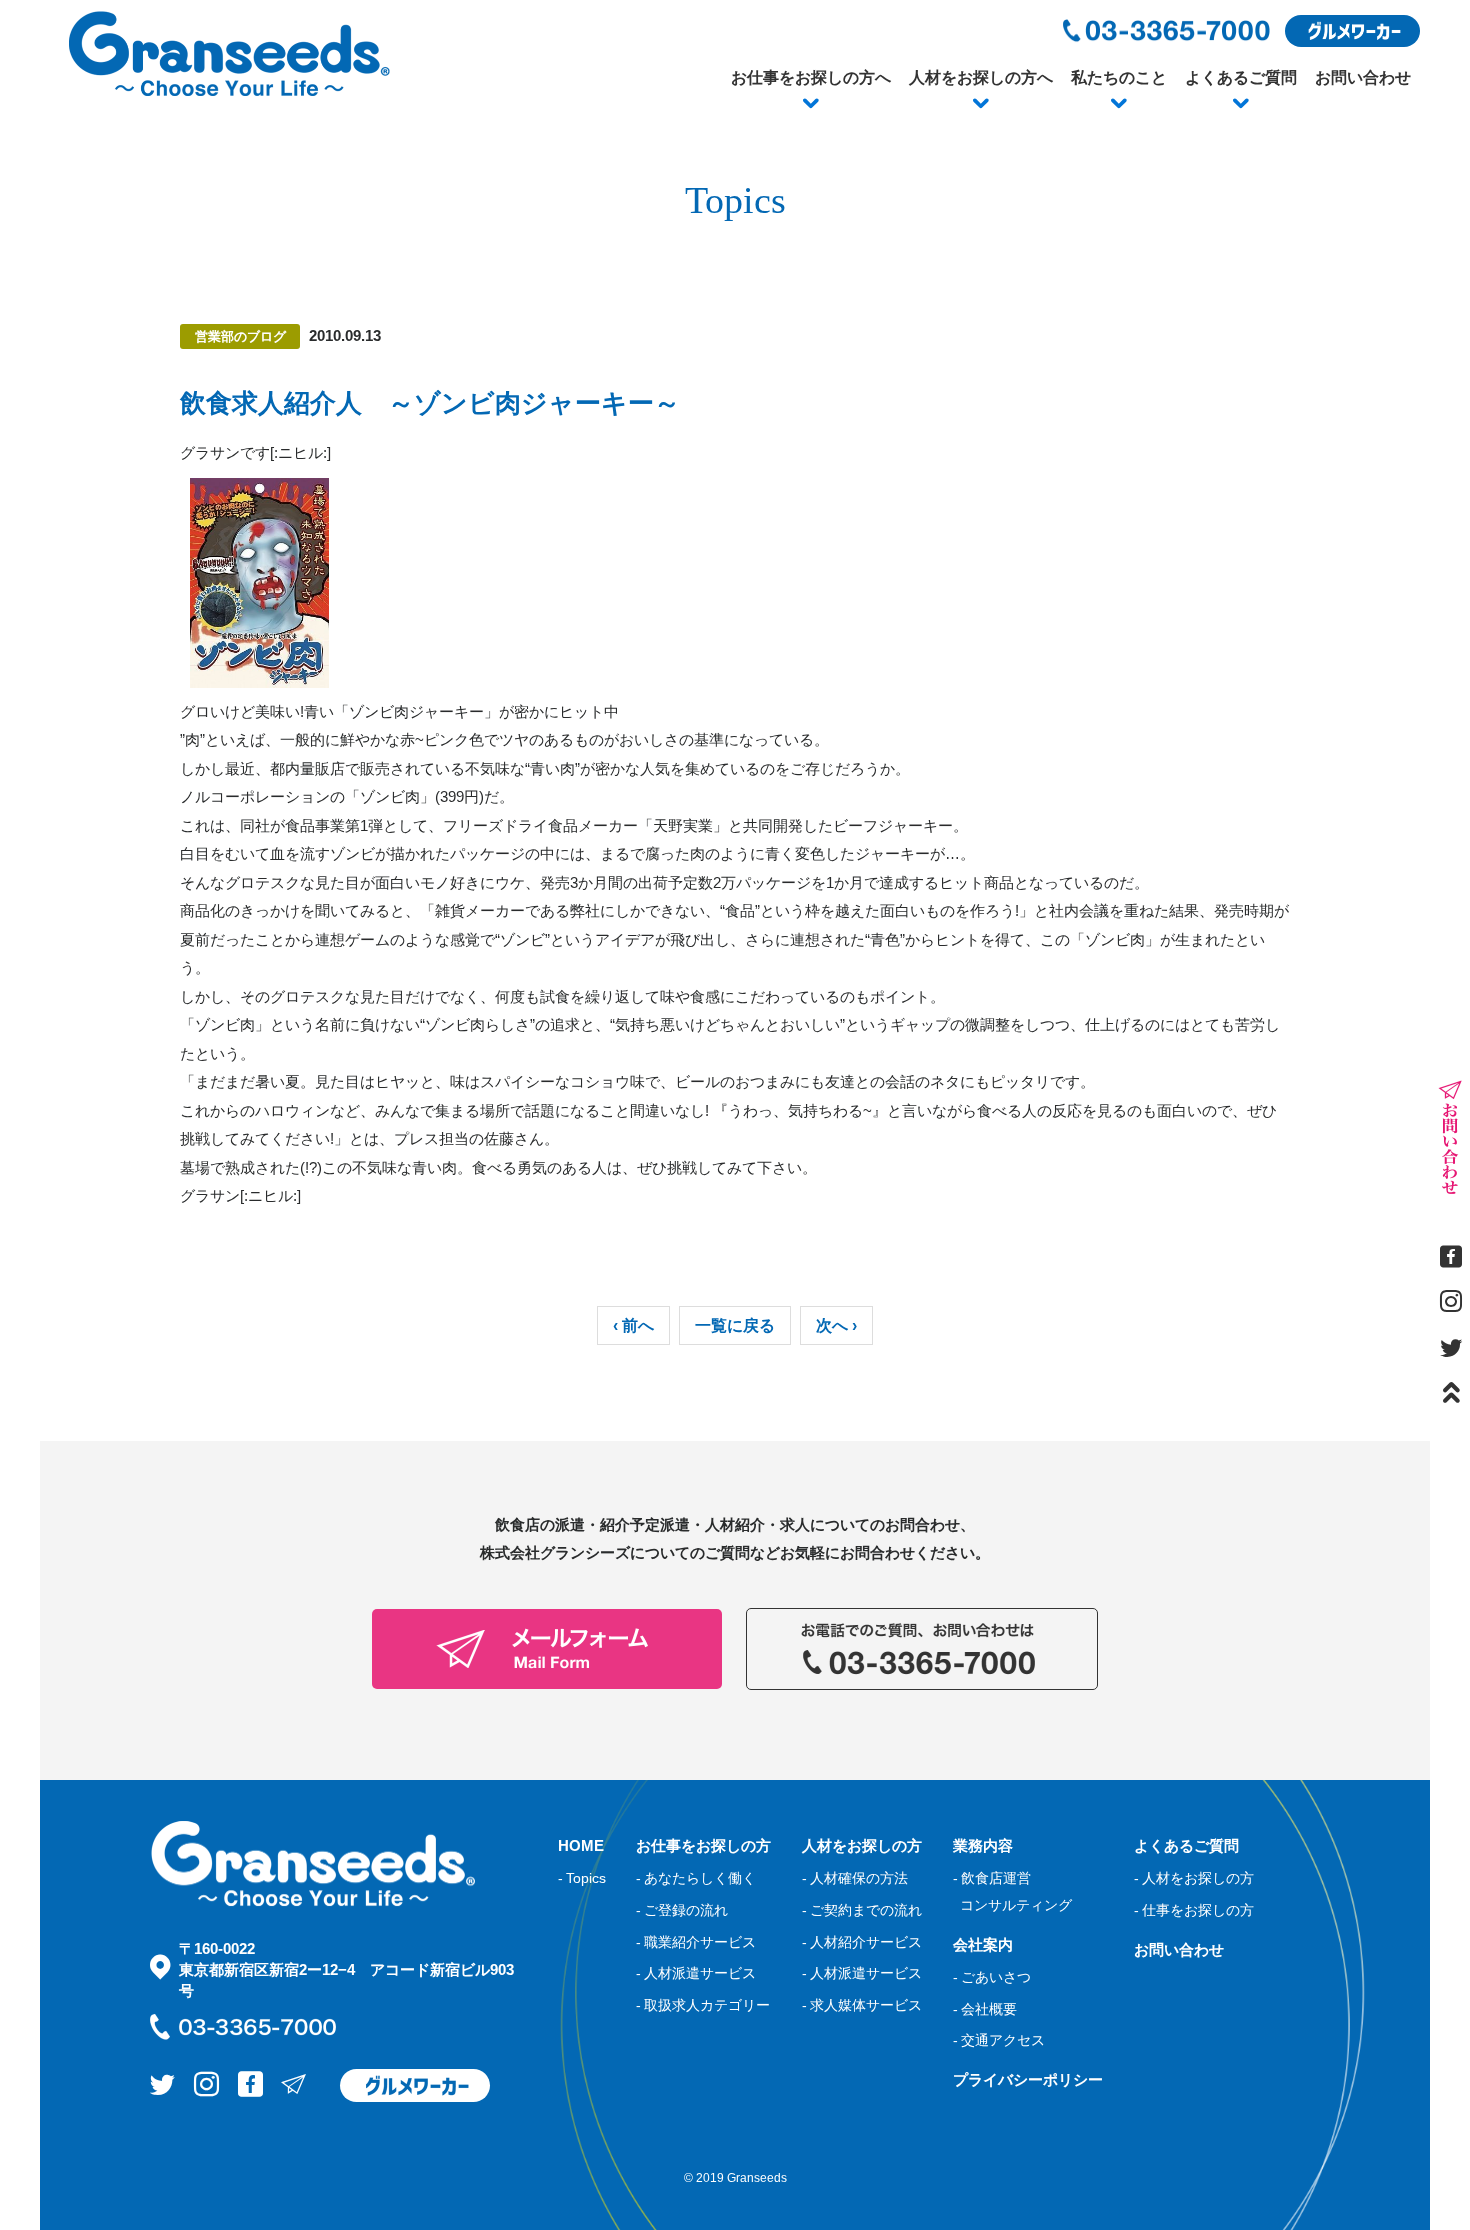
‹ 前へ (633, 1325)
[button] (811, 104)
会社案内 (983, 1944)
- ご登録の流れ (682, 1910)
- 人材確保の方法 (855, 1878)
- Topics (582, 1878)
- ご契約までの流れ (862, 1910)
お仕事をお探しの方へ (811, 77)
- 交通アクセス (999, 2040)
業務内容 (983, 1845)
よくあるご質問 (1241, 77)
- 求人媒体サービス (862, 2005)
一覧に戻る (735, 1325)
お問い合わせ (1363, 77)
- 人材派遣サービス (696, 1973)
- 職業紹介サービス (696, 1942)
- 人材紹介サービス (862, 1942)
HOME (581, 1845)
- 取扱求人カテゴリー (703, 2005)
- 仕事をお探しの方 (1194, 1910)
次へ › (836, 1325)
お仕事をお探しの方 (703, 1845)
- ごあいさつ (992, 1977)
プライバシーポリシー (1028, 2079)
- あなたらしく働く (696, 1878)
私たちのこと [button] (1119, 77)
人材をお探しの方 (862, 1845)
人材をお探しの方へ (981, 77)
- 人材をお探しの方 (1194, 1878)
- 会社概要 (985, 2009)
